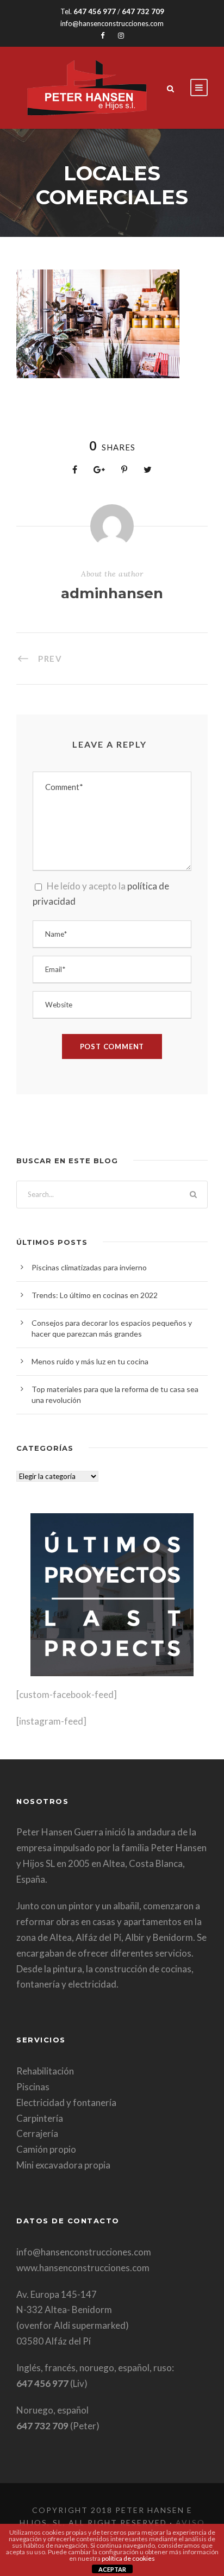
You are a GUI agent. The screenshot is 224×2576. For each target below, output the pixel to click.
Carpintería (40, 2118)
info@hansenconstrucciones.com (112, 23)
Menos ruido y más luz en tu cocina (90, 1361)
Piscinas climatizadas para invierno (89, 1267)
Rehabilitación (45, 2071)
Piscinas (33, 2087)
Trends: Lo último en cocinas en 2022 (95, 1295)
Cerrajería (37, 2133)
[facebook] (102, 35)
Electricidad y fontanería (66, 2102)
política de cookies (128, 2558)
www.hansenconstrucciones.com (83, 2268)
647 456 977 (95, 11)
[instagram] (121, 35)
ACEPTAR (112, 2569)
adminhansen (112, 593)
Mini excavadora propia (63, 2165)
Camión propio (46, 2149)
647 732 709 (143, 11)
